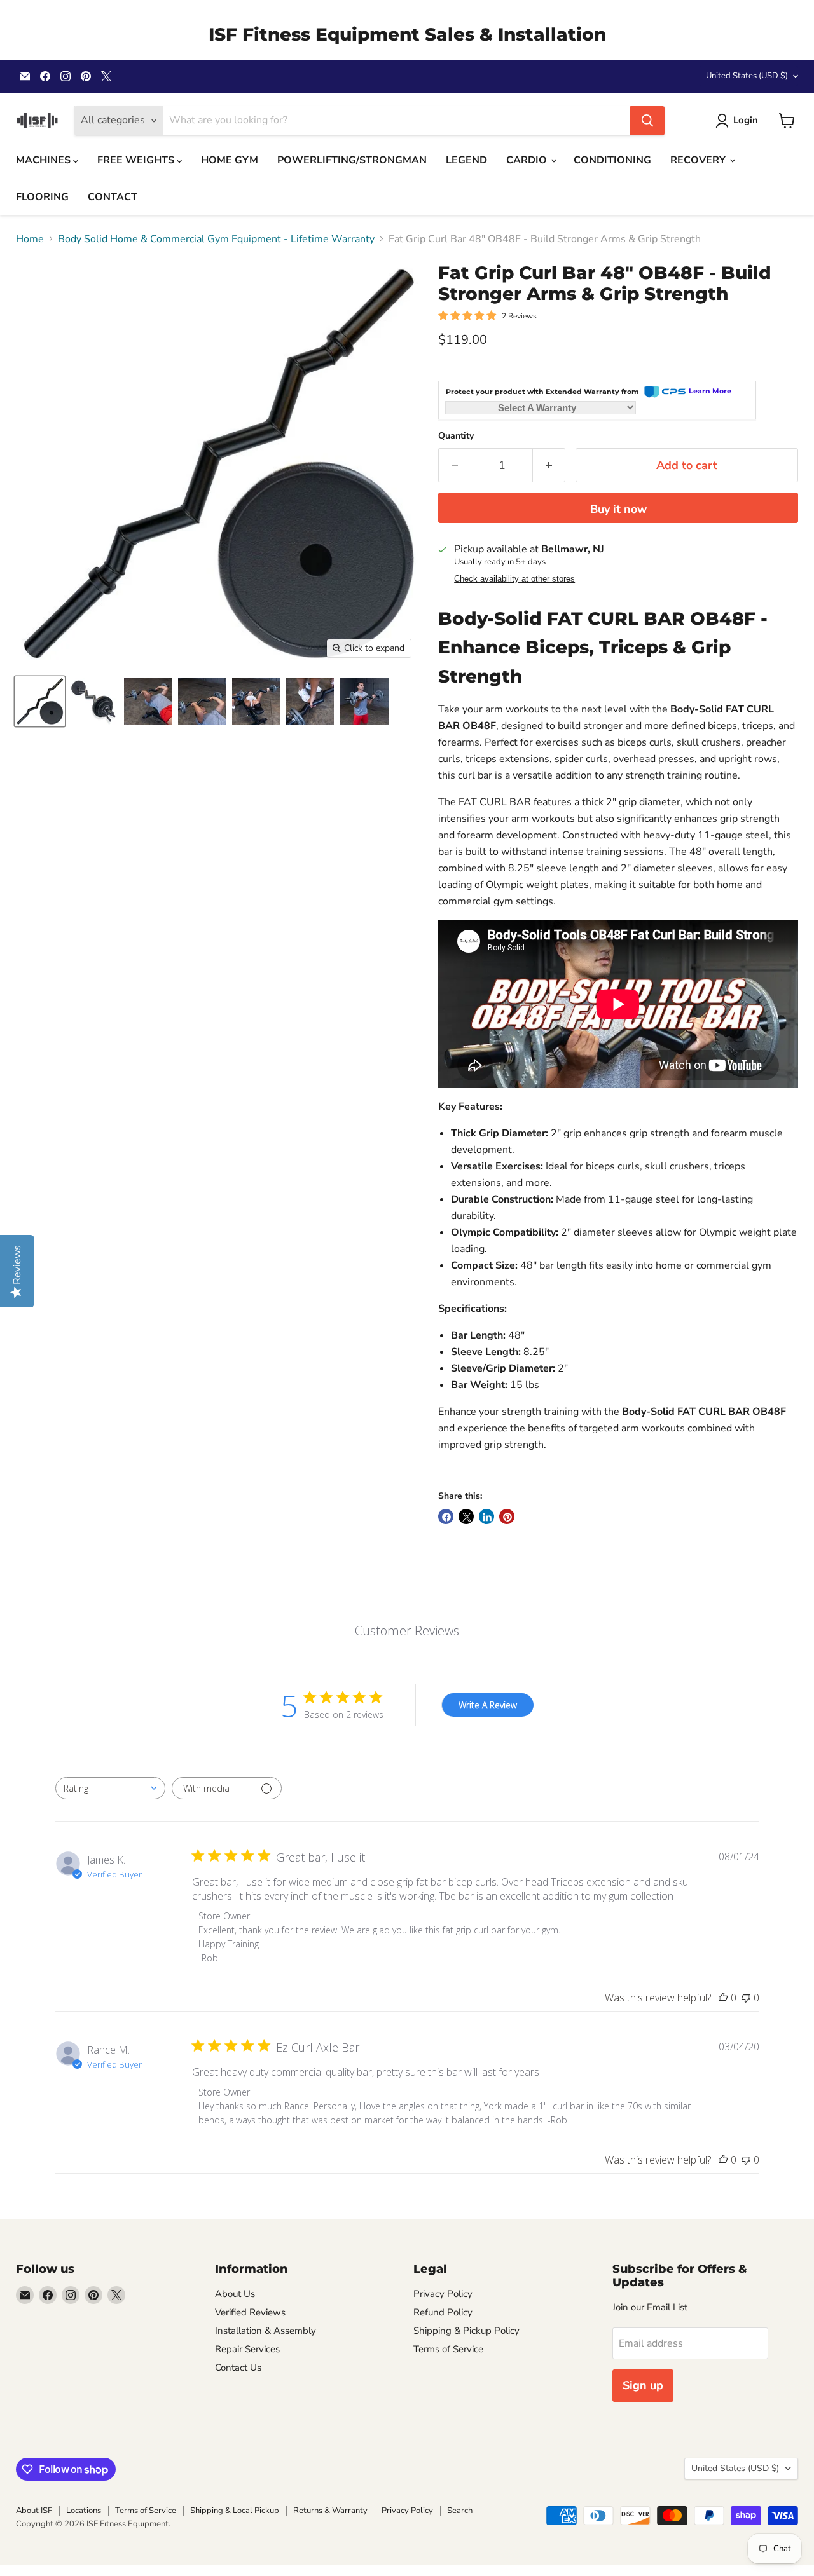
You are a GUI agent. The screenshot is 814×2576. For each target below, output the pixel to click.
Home (30, 239)
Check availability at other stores (514, 579)
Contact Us (238, 2368)
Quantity (456, 436)
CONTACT (113, 197)
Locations (84, 2511)
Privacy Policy (443, 2294)
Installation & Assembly (266, 2331)
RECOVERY (699, 160)
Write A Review (488, 1705)
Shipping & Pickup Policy (466, 2331)
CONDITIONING (612, 160)
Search (460, 2511)
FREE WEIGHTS (137, 160)
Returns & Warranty (330, 2511)
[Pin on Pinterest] (507, 1516)
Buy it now (618, 509)
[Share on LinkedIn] (486, 1516)
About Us (235, 2294)
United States (747, 76)
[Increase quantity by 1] (549, 466)
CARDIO (528, 160)
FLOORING (42, 197)
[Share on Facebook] (446, 1516)
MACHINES (45, 160)
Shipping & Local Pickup (235, 2511)
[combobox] (110, 1788)
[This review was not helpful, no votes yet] (746, 1998)
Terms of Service (448, 2349)
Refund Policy (443, 2312)
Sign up (643, 2385)
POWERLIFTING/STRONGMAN (352, 160)
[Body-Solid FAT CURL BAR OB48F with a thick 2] (40, 701)
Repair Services (247, 2349)
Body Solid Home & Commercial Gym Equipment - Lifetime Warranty (216, 239)
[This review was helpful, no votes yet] (723, 1998)
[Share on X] (466, 1516)
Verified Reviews (250, 2312)
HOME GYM (230, 160)
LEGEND (466, 160)
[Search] (647, 121)
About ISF (34, 2511)
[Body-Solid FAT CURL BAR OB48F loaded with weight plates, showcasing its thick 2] (94, 701)
